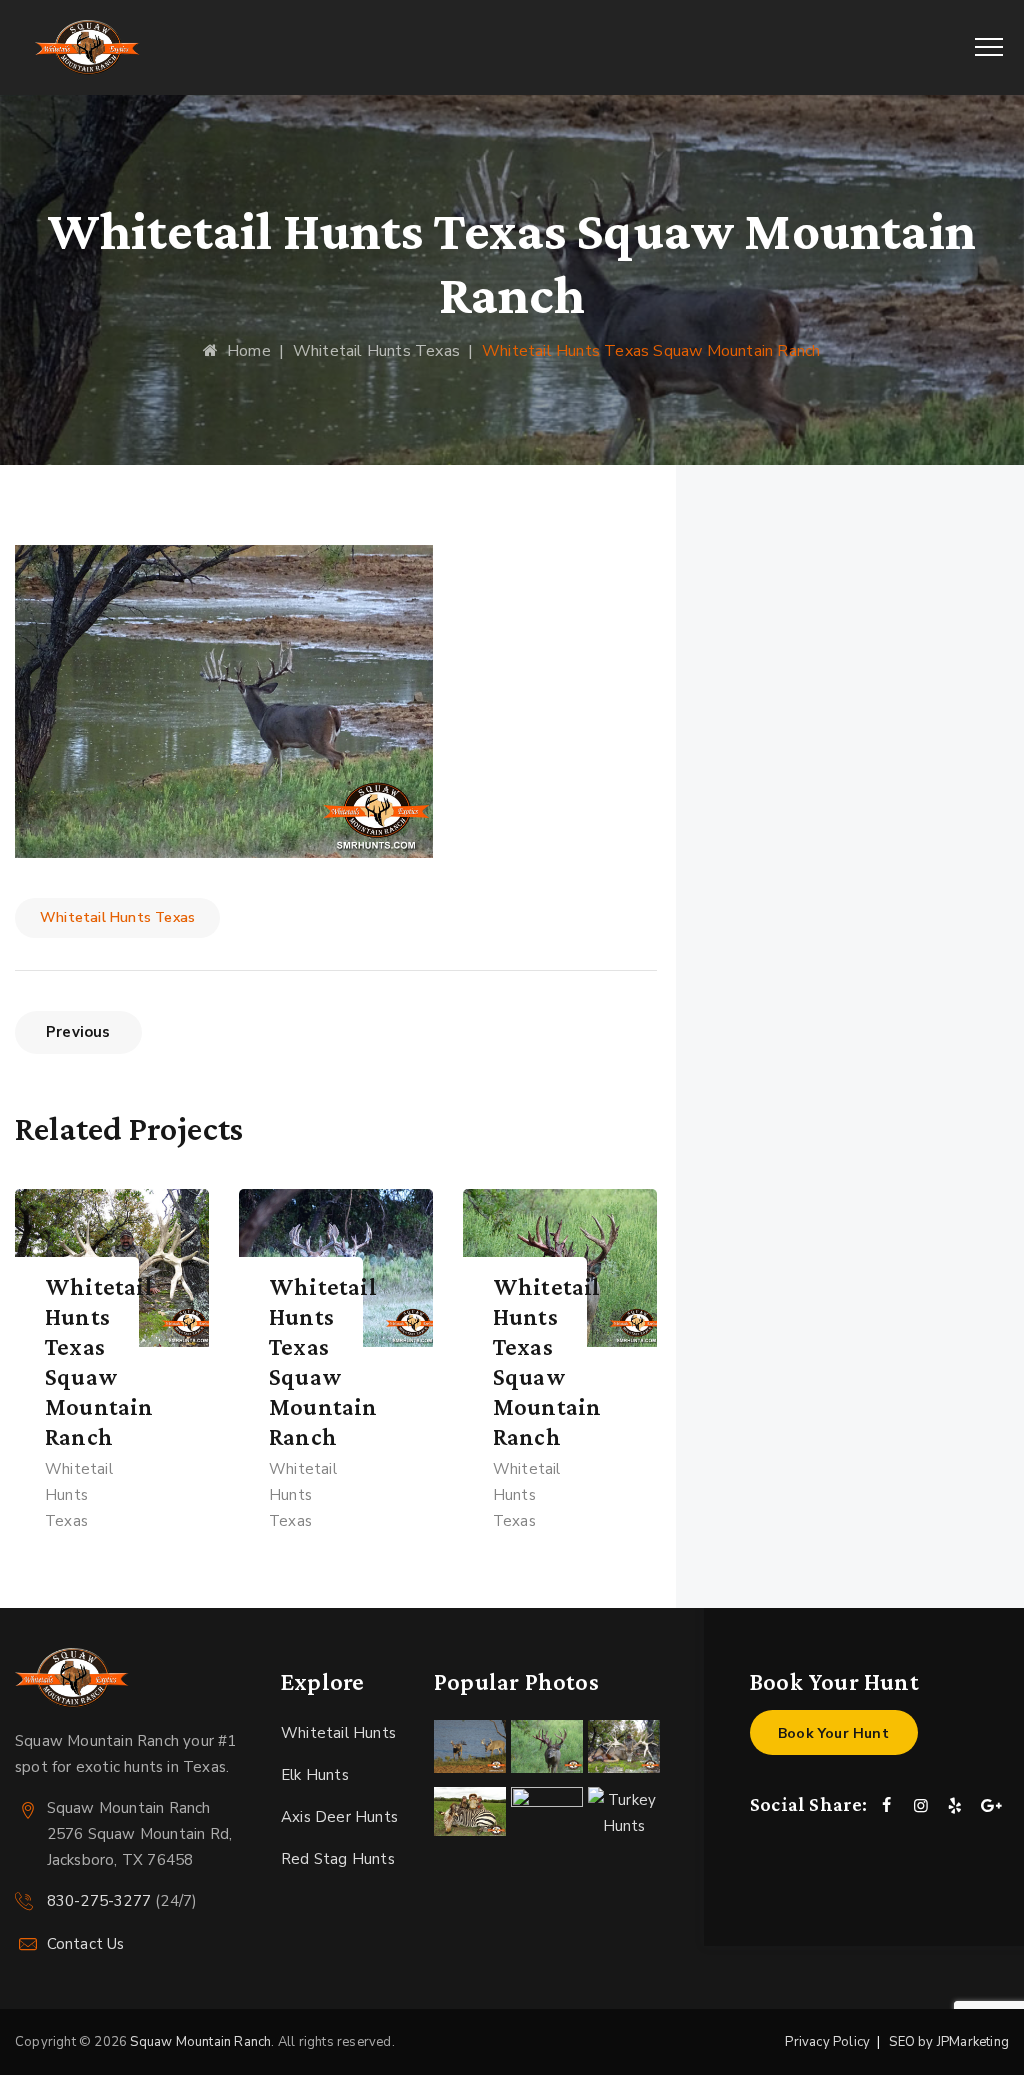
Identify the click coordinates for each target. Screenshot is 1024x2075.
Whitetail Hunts (338, 1733)
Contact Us (86, 1944)
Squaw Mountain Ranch (200, 2042)
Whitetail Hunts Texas (117, 917)
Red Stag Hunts (338, 1859)
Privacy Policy (827, 2042)
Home (244, 351)
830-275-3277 (99, 1901)
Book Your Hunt (833, 1733)
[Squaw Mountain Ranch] (87, 47)
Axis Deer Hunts (339, 1817)
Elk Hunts (315, 1775)
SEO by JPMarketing (949, 2042)
